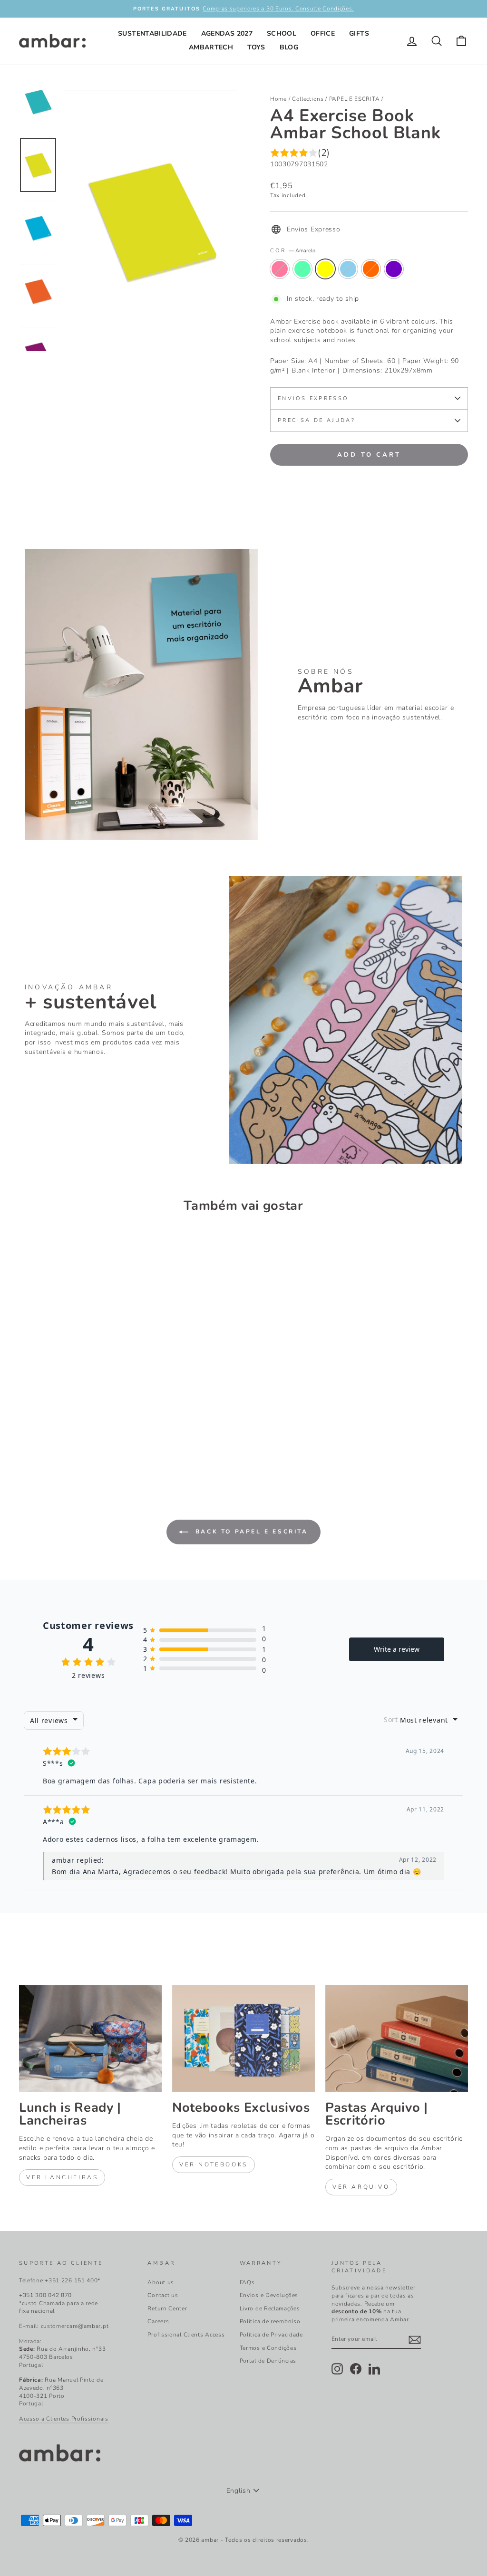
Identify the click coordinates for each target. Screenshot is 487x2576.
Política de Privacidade (271, 2335)
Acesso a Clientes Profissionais (64, 2419)
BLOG (289, 47)
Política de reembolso (270, 2321)
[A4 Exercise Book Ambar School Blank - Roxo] (90, 1440)
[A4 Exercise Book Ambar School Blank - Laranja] (77, 1440)
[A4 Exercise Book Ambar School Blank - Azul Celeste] (38, 1440)
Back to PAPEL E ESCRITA (250, 1532)
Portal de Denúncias (268, 2361)
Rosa (280, 269)
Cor (293, 251)
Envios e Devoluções (269, 2295)
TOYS (256, 47)
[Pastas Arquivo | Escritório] (397, 2038)
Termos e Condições (268, 2348)
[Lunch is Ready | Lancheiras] (90, 2038)
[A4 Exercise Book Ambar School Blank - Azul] (64, 1440)
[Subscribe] (415, 2340)
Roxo (394, 269)
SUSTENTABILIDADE (152, 34)
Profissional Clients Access (186, 2335)
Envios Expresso (313, 398)
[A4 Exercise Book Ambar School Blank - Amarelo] (51, 1440)
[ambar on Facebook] (356, 2369)
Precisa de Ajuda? (317, 420)
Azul (348, 269)
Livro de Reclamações (270, 2308)
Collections (308, 99)
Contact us (163, 2295)
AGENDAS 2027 (227, 34)
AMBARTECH (211, 47)
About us (161, 2282)
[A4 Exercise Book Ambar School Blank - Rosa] (25, 1440)
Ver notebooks (214, 2164)
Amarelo (325, 269)
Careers (158, 2321)
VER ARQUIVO (361, 2187)
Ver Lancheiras (62, 2177)
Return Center (167, 2308)
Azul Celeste (302, 269)
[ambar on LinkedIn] (374, 2369)
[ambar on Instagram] (337, 2369)
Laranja (371, 269)
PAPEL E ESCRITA (355, 99)
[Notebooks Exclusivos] (243, 2038)
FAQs (247, 2282)
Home (278, 99)
